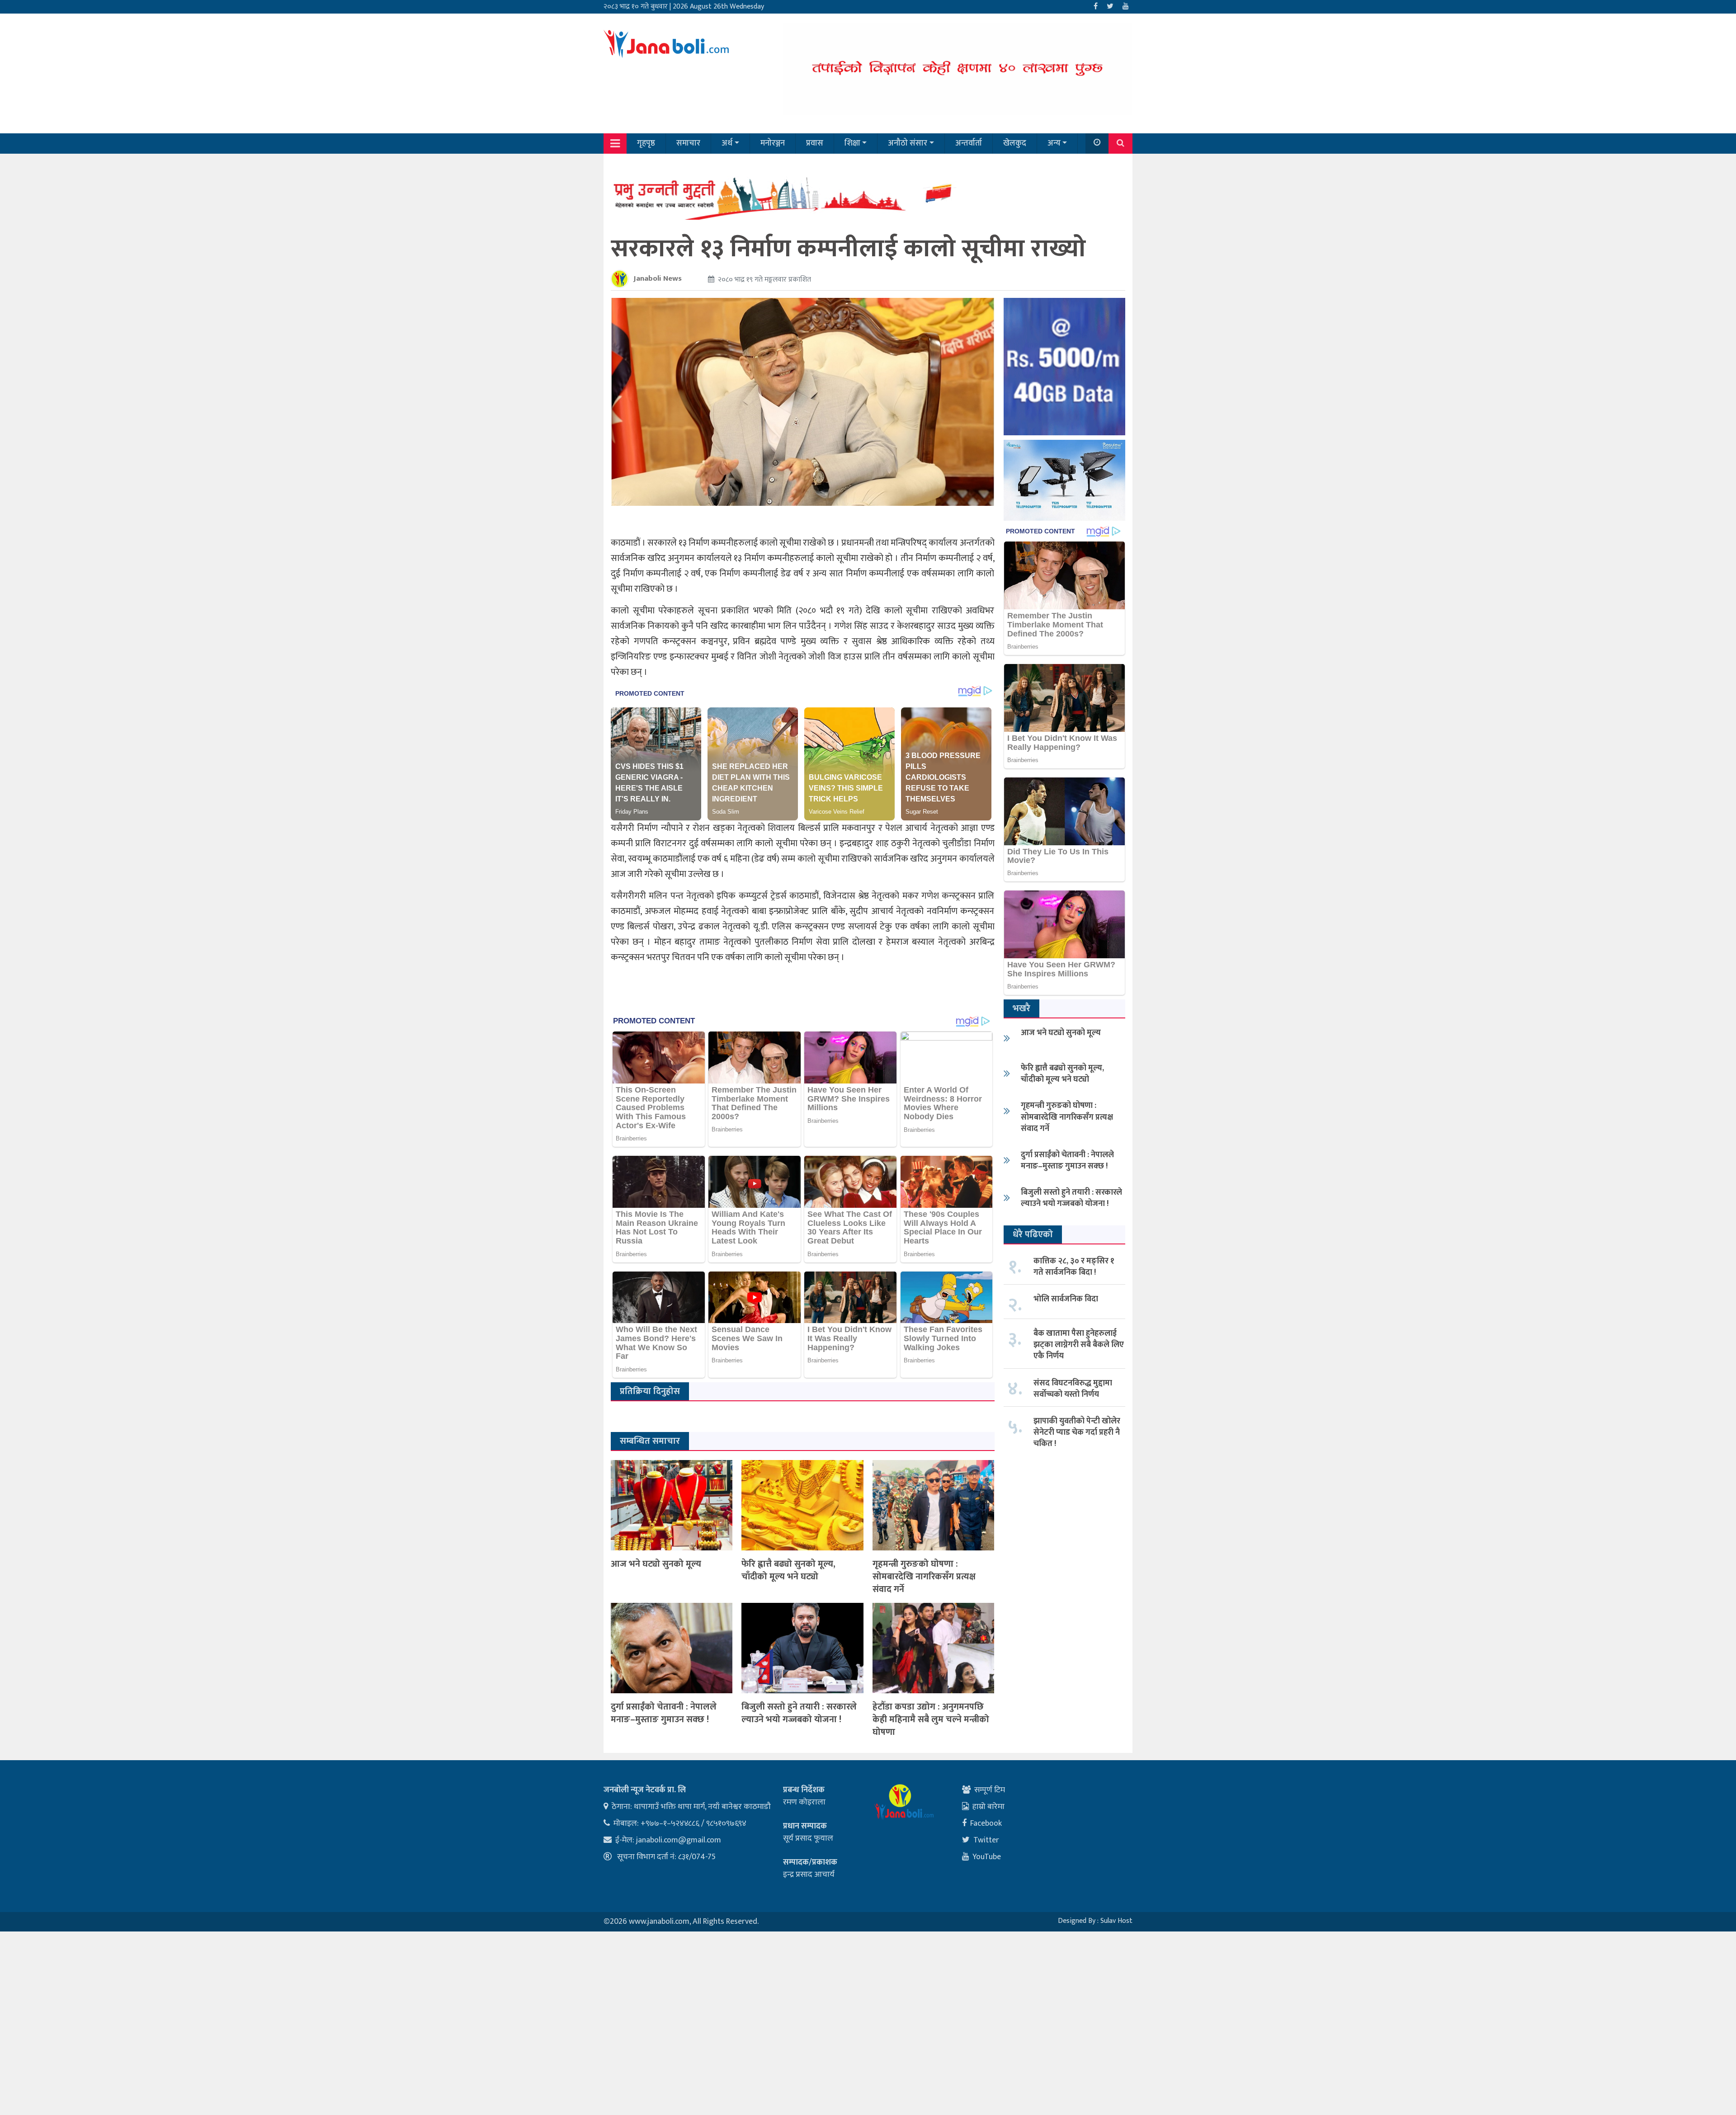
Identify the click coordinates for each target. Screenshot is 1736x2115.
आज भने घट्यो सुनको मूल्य (656, 1564)
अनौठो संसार (908, 143)
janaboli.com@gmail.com (679, 1840)
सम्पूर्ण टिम (990, 1790)
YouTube (987, 1857)
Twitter (986, 1840)
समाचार (688, 143)
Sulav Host (1116, 1921)
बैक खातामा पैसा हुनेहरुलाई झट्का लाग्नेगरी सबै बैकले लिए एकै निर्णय (1079, 1345)
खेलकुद (1015, 143)
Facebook (986, 1823)
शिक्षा (852, 143)
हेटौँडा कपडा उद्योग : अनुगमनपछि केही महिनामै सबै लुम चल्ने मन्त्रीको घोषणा (931, 1719)
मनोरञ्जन (773, 143)
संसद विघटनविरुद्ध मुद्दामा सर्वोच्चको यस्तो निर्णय (1073, 1389)
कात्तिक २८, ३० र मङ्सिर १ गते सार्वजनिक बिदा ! (1074, 1267)
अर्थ (727, 143)
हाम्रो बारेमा (988, 1807)
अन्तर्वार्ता (969, 143)
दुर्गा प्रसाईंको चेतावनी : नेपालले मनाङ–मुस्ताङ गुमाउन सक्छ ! (664, 1713)
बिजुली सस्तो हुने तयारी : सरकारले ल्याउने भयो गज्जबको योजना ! (799, 1713)
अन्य (1054, 143)
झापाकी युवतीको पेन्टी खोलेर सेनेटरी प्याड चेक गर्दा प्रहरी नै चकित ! (1077, 1432)
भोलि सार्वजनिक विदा (1066, 1299)
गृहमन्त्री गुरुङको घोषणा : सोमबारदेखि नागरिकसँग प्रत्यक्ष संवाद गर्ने (924, 1577)
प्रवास (815, 143)
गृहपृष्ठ (646, 143)
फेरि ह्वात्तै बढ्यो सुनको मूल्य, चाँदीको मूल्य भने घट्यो (788, 1570)
